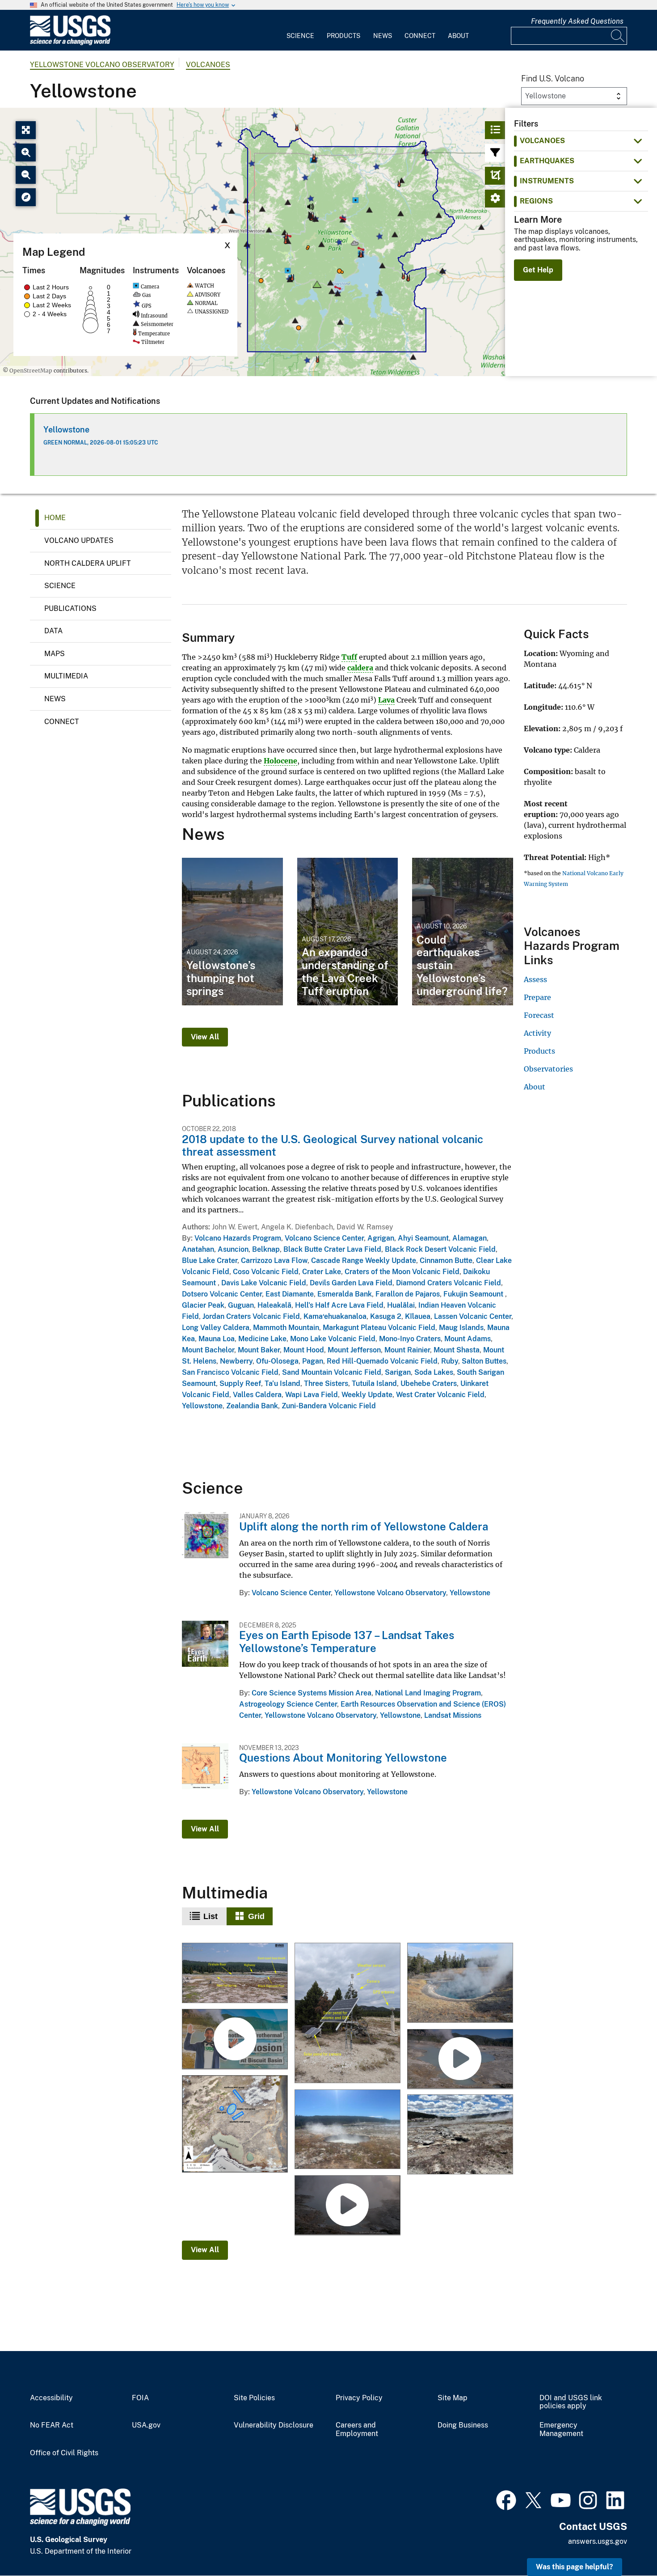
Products (343, 36)
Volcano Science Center (324, 1238)
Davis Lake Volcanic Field (264, 1283)
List (211, 1916)
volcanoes (542, 141)
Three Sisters (326, 1383)
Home (55, 518)
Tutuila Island (374, 1383)
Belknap (266, 1249)
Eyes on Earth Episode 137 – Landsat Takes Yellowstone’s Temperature (347, 1642)
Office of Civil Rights (64, 2453)
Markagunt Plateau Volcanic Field (379, 1328)
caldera (360, 668)
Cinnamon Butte (446, 1260)
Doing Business (463, 2425)
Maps (55, 654)
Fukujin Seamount (474, 1294)
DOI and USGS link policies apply (571, 2402)
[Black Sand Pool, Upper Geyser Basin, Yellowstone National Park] (460, 1984)
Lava (386, 700)
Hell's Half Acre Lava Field (339, 1305)
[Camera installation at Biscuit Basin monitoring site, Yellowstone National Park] (347, 2014)
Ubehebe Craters (429, 1383)
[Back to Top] (625, 2544)
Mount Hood (304, 1350)
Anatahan (198, 1249)
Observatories (548, 1069)
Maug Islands (461, 1328)
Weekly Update (367, 1395)
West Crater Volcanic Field (440, 1395)
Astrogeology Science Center (288, 1704)
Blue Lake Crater (210, 1260)
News (383, 36)
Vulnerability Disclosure (274, 2425)
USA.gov (146, 2425)
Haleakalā (274, 1305)
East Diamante (290, 1294)
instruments (547, 181)
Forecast (539, 1015)
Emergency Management (561, 2430)
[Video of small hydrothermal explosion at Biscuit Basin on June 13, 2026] (347, 2206)
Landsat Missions (453, 1715)
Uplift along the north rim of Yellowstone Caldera (364, 1526)
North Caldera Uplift (88, 563)
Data (53, 631)
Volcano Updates (79, 540)
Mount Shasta (457, 1350)
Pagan (313, 1361)
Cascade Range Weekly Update (364, 1260)
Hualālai (401, 1305)
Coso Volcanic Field (266, 1272)
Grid (256, 1916)
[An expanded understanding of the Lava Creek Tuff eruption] (348, 932)
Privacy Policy (359, 2398)
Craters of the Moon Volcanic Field (402, 1272)
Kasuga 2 (386, 1316)
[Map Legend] (26, 197)
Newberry (236, 1361)
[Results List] (495, 130)
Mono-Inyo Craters (410, 1339)
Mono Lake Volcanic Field (333, 1339)
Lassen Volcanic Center (473, 1316)
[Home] (70, 43)
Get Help (538, 270)
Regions (536, 201)
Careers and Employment (357, 2430)
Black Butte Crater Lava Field (332, 1249)
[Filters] (495, 153)
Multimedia (66, 676)
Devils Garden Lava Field (351, 1283)
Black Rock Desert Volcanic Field (440, 1249)
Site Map (453, 2398)
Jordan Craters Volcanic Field (251, 1316)
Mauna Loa (217, 1339)
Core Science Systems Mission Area (312, 1693)
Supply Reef (240, 1383)
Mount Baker (259, 1350)
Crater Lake (322, 1272)
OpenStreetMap (31, 371)
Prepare (537, 997)
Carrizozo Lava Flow (274, 1260)
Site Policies (254, 2398)
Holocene (280, 761)
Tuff (349, 657)
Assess (535, 979)
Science (300, 36)
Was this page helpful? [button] (575, 2567)
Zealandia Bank (252, 1406)
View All (205, 1037)
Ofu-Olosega (277, 1361)
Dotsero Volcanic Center (222, 1294)
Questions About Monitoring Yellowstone (343, 1758)
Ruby (450, 1361)
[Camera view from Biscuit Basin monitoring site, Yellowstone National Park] (235, 1974)
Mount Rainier (407, 1350)
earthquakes (547, 161)
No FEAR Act (52, 2425)
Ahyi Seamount (423, 1238)
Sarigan (398, 1372)
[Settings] (495, 199)
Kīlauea (418, 1316)
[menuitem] (300, 30)
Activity (537, 1033)
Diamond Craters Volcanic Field (449, 1283)
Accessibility (51, 2398)
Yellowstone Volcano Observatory (102, 65)
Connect (420, 36)
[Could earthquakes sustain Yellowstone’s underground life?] (463, 932)
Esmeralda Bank (345, 1294)
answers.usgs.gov (598, 2541)
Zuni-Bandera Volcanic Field (329, 1406)
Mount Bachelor (208, 1350)
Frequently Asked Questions (577, 21)
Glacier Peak (203, 1305)
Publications (70, 608)
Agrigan (381, 1238)
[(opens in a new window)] (506, 2499)
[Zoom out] (26, 175)
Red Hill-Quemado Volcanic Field (382, 1361)
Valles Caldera (257, 1395)
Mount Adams (467, 1339)
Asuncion (233, 1249)
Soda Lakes (434, 1372)
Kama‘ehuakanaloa (335, 1316)
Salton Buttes (484, 1361)
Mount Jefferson (354, 1350)
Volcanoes (208, 65)
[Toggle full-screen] (26, 130)
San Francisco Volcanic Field (230, 1372)
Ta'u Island (282, 1383)
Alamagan (470, 1238)
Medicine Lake (262, 1339)
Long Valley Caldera (216, 1328)
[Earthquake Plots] (495, 176)
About (458, 36)
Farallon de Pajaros (408, 1294)
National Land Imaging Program (428, 1693)
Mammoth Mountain (286, 1328)
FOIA (140, 2398)
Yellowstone (66, 430)
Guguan (241, 1305)
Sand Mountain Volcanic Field (332, 1372)
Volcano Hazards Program (238, 1238)
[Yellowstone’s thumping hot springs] (232, 932)
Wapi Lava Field (312, 1395)
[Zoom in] (26, 153)
